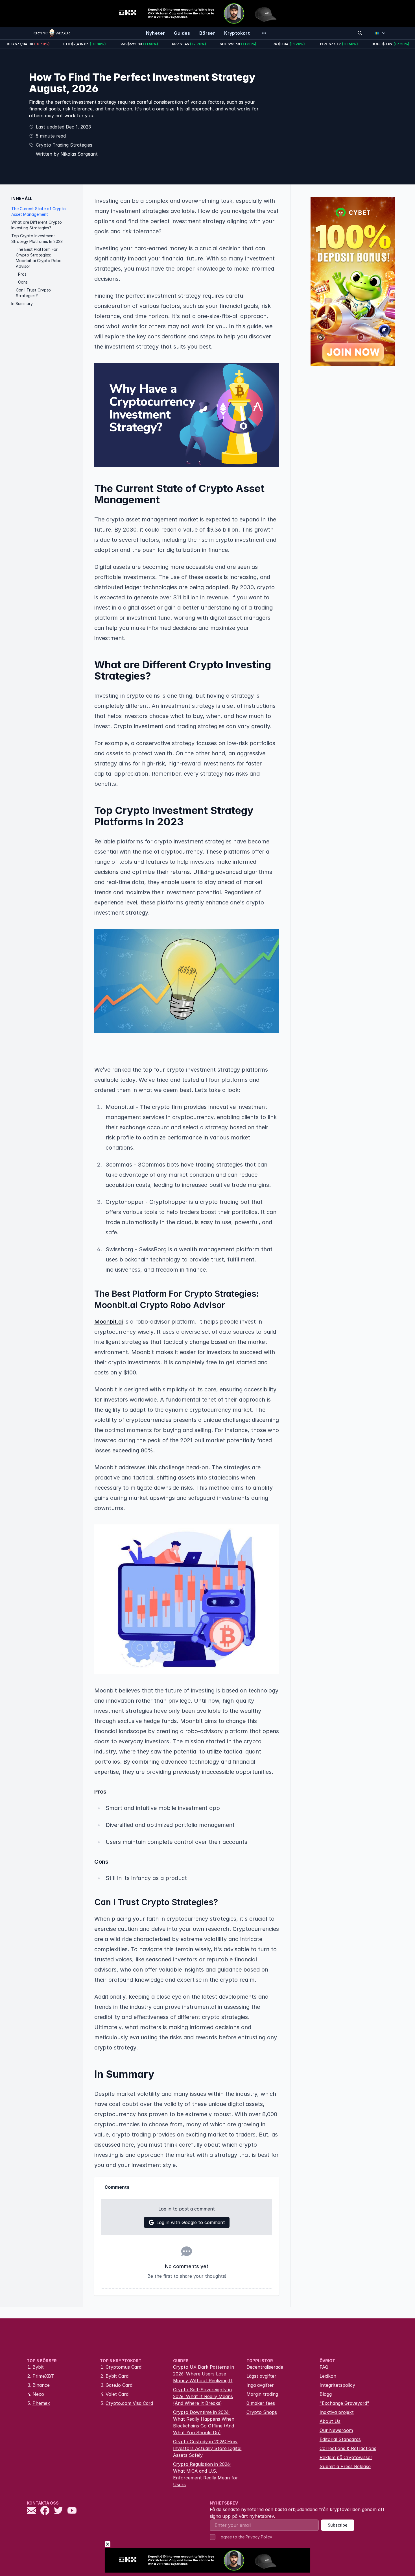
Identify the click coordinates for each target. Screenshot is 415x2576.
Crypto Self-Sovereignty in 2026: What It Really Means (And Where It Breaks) (203, 2396)
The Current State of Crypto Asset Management (39, 211)
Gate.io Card (119, 2385)
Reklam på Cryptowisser (346, 2457)
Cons (23, 282)
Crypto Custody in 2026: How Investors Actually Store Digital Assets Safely (207, 2448)
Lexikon (328, 2376)
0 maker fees (261, 2403)
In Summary (22, 303)
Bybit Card (117, 2376)
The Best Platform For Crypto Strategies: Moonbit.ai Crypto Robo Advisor (39, 258)
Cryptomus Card (124, 2367)
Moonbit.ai (109, 1322)
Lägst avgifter (261, 2376)
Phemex (41, 2403)
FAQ (324, 2367)
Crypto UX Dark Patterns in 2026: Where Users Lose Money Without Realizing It (204, 2374)
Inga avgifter (260, 2385)
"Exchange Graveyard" (344, 2403)
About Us (330, 2421)
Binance (41, 2385)
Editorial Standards (340, 2439)
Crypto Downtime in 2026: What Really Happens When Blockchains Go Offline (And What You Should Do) (204, 2422)
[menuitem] (156, 33)
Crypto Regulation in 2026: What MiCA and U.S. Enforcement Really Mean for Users (206, 2474)
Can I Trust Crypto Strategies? (33, 293)
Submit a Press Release (345, 2466)
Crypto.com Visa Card (129, 2403)
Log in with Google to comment (191, 2222)
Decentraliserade (265, 2367)
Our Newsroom (336, 2430)
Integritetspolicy (337, 2385)
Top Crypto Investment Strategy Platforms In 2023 (37, 239)
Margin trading (262, 2394)
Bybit (38, 2367)
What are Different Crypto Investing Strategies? (37, 225)
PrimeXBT (43, 2376)
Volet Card (117, 2394)
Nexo (38, 2394)
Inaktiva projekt (337, 2412)
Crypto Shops (262, 2412)
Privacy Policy (259, 2537)
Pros (22, 274)
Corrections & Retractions (348, 2448)
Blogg (326, 2394)
